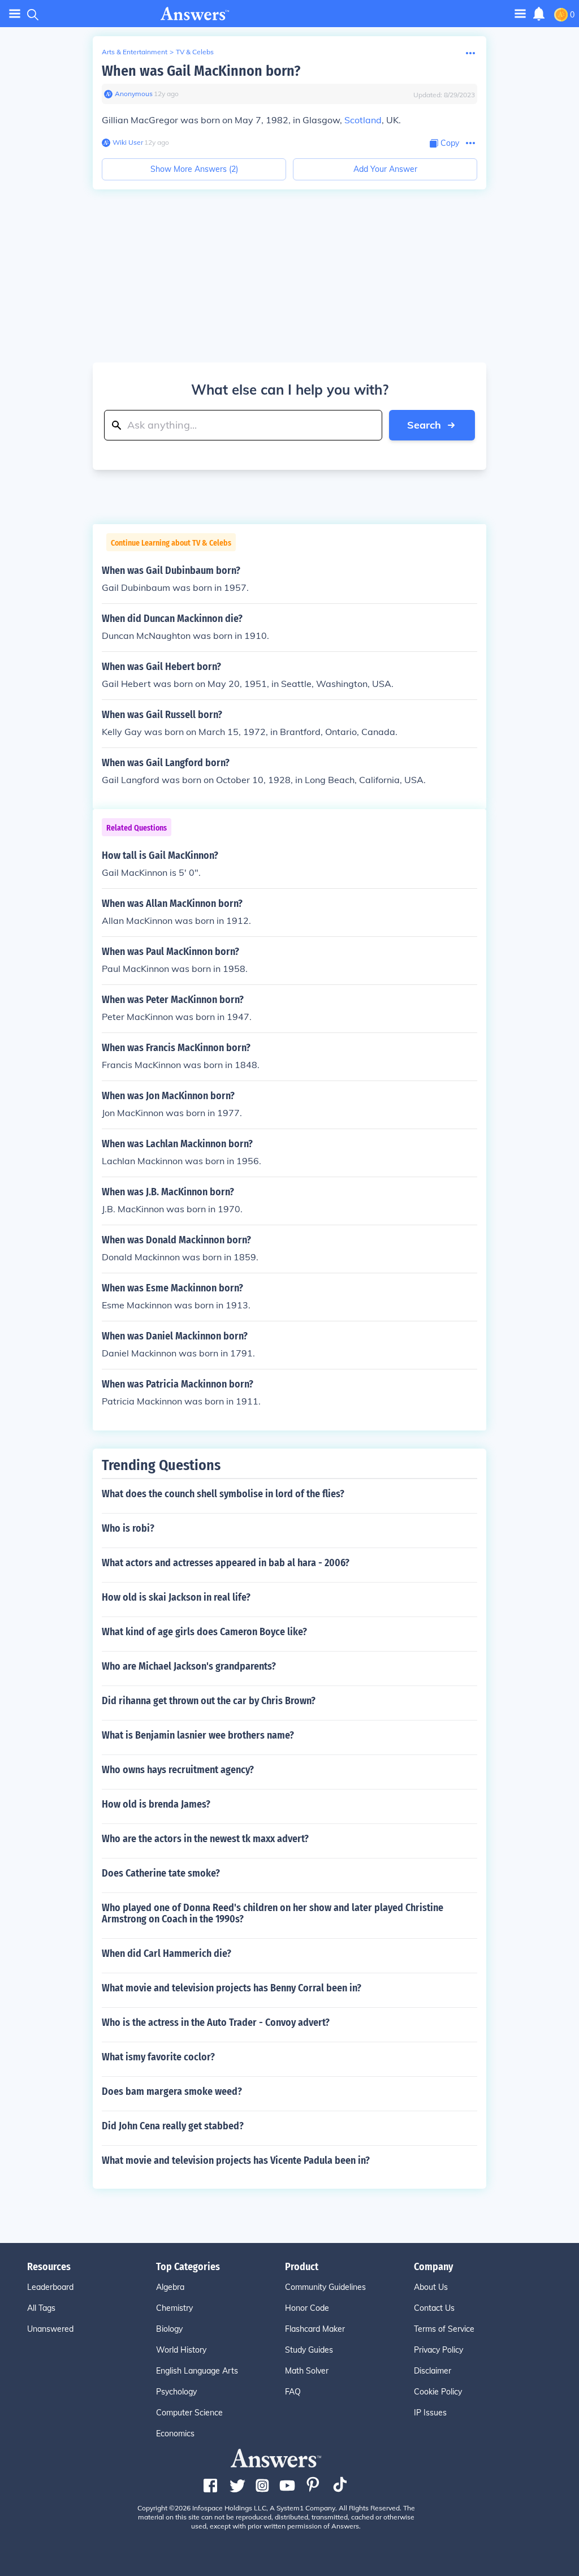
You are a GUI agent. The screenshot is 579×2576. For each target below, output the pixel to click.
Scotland (363, 120)
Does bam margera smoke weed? (172, 2091)
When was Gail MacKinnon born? (201, 71)
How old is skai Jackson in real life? (176, 1597)
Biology (169, 2329)
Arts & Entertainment (135, 52)
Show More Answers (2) (194, 169)
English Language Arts (197, 2371)
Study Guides (309, 2350)
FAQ (293, 2392)
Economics (175, 2434)
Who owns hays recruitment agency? (178, 1770)
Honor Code (307, 2308)
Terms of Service (444, 2329)
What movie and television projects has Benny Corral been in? (232, 1988)
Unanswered (50, 2329)
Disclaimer (433, 2371)
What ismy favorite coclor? (158, 2057)
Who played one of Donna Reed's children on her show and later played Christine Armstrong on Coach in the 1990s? (273, 1913)
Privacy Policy (438, 2350)
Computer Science (189, 2413)
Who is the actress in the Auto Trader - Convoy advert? (216, 2022)
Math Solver (307, 2371)
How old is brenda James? (156, 1804)
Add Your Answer (385, 169)
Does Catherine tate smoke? (161, 1873)
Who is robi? (128, 1528)
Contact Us (434, 2308)
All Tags (41, 2308)
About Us (431, 2287)
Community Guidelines (325, 2287)
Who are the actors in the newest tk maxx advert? (205, 1839)
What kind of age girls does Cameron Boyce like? (204, 1632)
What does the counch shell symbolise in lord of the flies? (223, 1494)
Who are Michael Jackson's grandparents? (189, 1666)
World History (181, 2350)
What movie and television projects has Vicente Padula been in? (236, 2160)
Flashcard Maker (315, 2329)
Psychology (176, 2392)
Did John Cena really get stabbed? (173, 2126)
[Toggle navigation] (15, 14)
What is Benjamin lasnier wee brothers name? (198, 1735)
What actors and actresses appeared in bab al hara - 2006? (226, 1563)
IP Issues (430, 2413)
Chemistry (174, 2308)
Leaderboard (50, 2287)
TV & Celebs (195, 52)
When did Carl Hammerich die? (167, 1953)
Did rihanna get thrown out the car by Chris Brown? (209, 1701)
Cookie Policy (438, 2392)
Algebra (170, 2287)
